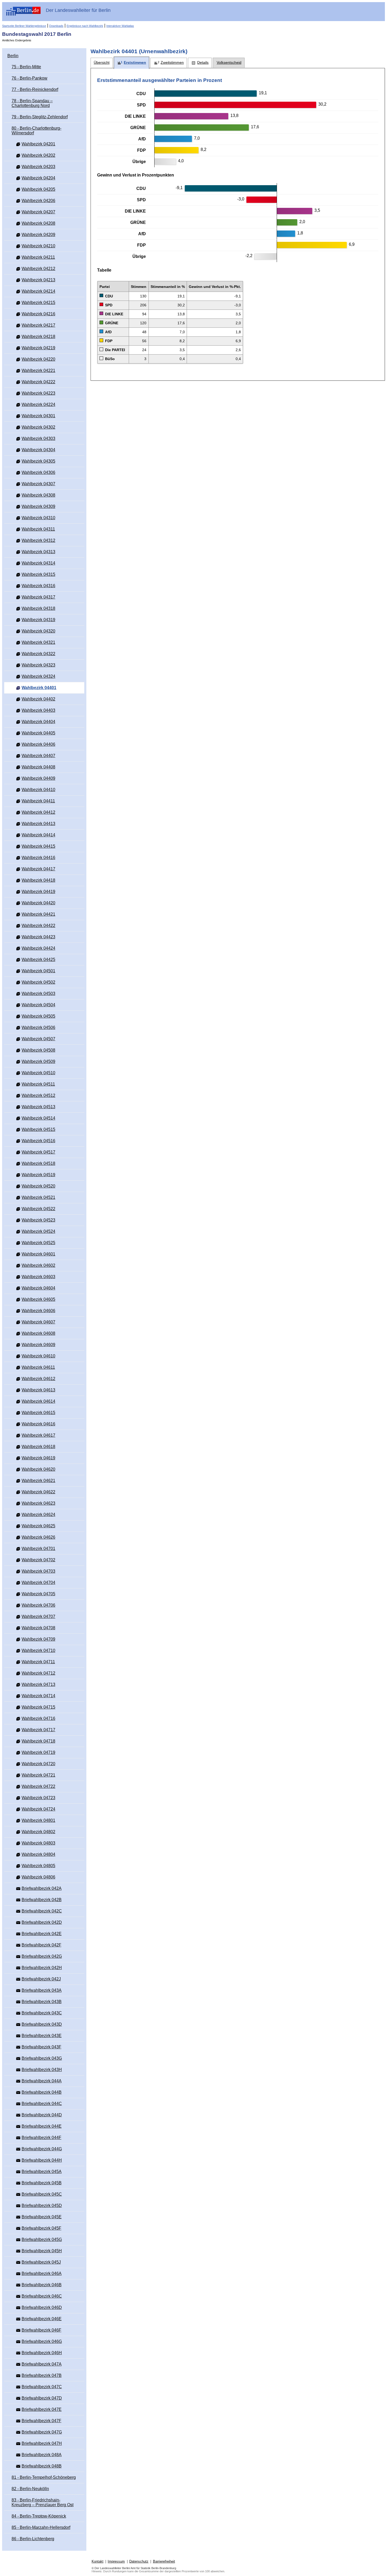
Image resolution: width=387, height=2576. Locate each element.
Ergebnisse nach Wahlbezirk (85, 26)
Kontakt (98, 2561)
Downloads (56, 26)
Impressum (116, 2561)
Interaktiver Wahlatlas (120, 26)
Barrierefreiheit (164, 2561)
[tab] (102, 63)
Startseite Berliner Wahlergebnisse (24, 26)
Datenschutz (139, 2561)
